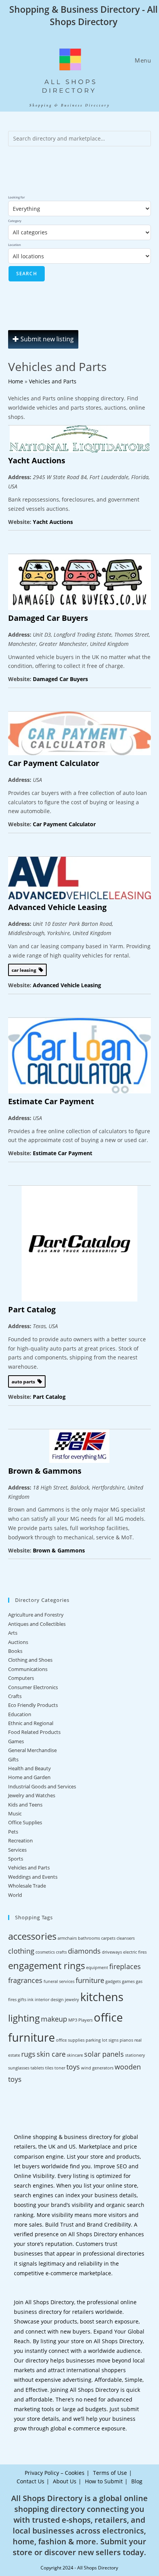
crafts (61, 1952)
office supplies (70, 2040)
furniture (90, 1980)
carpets (108, 1938)
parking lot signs (102, 2040)
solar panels (104, 2054)
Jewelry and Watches (32, 1795)
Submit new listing (46, 339)
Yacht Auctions (37, 460)
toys (73, 2067)
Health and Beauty (30, 1768)
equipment (97, 1968)
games (128, 1981)
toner (60, 2068)
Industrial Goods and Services (42, 1786)
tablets (37, 2068)
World (15, 1895)
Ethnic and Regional (31, 1723)
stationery (135, 2055)
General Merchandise (32, 1750)
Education (20, 1714)
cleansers (126, 1938)
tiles (49, 2068)
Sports (16, 1859)
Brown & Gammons (45, 1471)
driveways (112, 1952)
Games (16, 1741)
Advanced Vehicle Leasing (57, 907)
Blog (137, 2481)
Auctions (18, 1642)
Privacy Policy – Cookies (55, 2473)
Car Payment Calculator (54, 763)
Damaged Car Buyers (48, 618)
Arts (13, 1633)
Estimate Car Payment (51, 1101)
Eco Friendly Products (33, 1705)
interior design (49, 2000)
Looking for (16, 197)
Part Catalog (32, 1309)
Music (15, 1813)
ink (30, 2000)
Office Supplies (25, 1822)
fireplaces (125, 1966)
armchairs (67, 1938)
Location (14, 245)
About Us (65, 2481)
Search (27, 274)
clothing (21, 1951)
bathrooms (89, 1938)
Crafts (15, 1696)
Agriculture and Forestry (36, 1615)
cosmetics (45, 1952)
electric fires (135, 1952)
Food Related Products (34, 1732)
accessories (32, 1936)
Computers (21, 1678)
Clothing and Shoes (30, 1660)
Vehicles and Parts (53, 381)
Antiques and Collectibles (37, 1624)
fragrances (25, 1980)
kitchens (102, 1997)
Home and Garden (29, 1777)
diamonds (84, 1951)
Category (15, 221)
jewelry (72, 2000)
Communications (28, 1669)
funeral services (59, 1981)
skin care (51, 2054)
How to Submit (104, 2481)
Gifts (13, 1759)
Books (15, 1651)
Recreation (20, 1840)
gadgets (113, 1981)
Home (16, 381)
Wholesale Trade (27, 1886)
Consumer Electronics (33, 1687)
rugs (28, 2054)
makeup (54, 2019)
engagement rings (47, 1965)
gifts (22, 2000)
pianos (126, 2040)
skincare (75, 2055)
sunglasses (19, 2068)
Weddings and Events (33, 1877)
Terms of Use (110, 2473)
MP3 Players (80, 2020)
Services (17, 1850)
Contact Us (30, 2481)
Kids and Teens (25, 1805)
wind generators (97, 2068)
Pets (13, 1832)
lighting (24, 2018)
